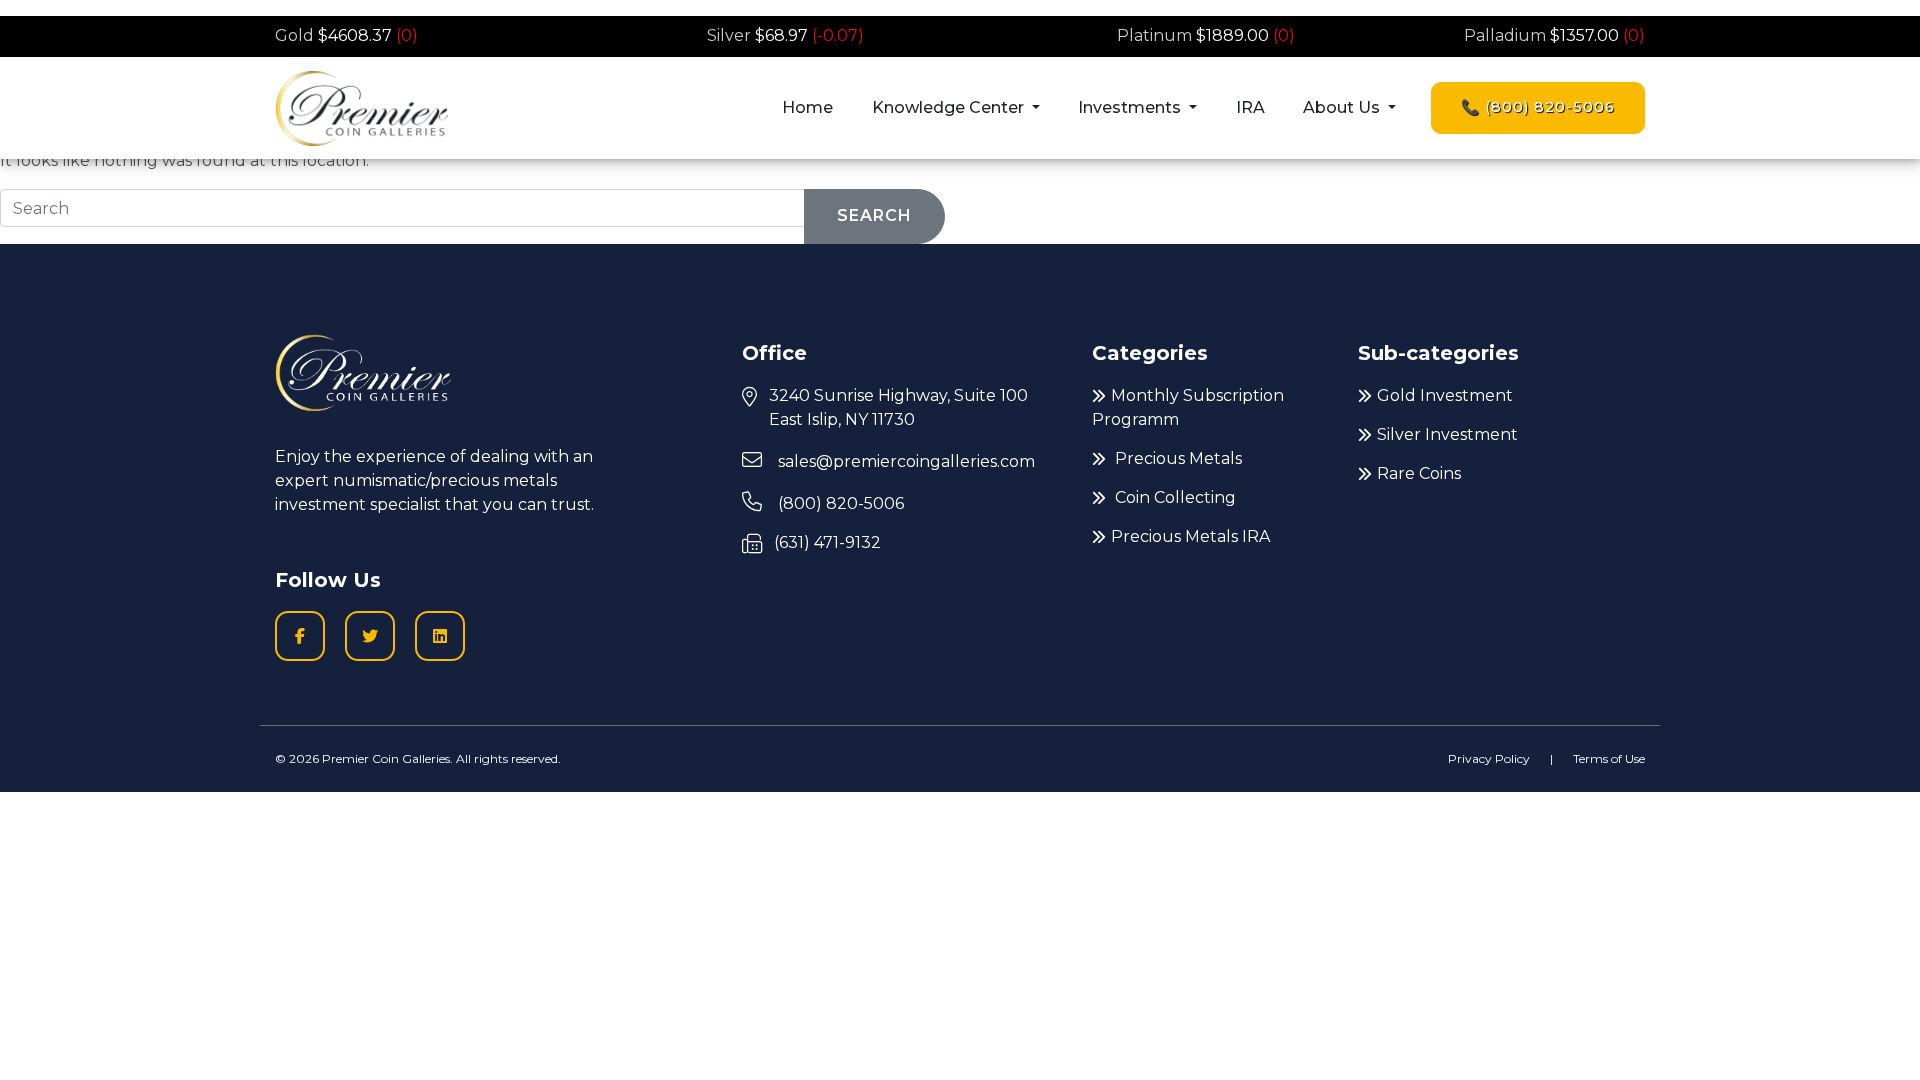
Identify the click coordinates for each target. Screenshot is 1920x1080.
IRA (1250, 107)
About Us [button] (1343, 107)
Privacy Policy (1489, 758)
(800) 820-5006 (839, 503)
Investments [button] (1131, 107)
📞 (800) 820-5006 (1538, 107)
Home (807, 107)
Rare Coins (1419, 473)
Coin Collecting (1173, 497)
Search (874, 215)
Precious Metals (1176, 458)
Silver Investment (1447, 434)
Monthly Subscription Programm (1188, 407)
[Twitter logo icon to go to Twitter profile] (370, 636)
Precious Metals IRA (1190, 536)
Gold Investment (1445, 395)
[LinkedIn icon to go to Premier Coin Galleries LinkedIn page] (440, 636)
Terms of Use (1609, 758)
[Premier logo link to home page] (361, 108)
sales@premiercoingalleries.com (904, 461)
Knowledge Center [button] (950, 107)
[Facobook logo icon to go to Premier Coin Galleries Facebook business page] (300, 636)
